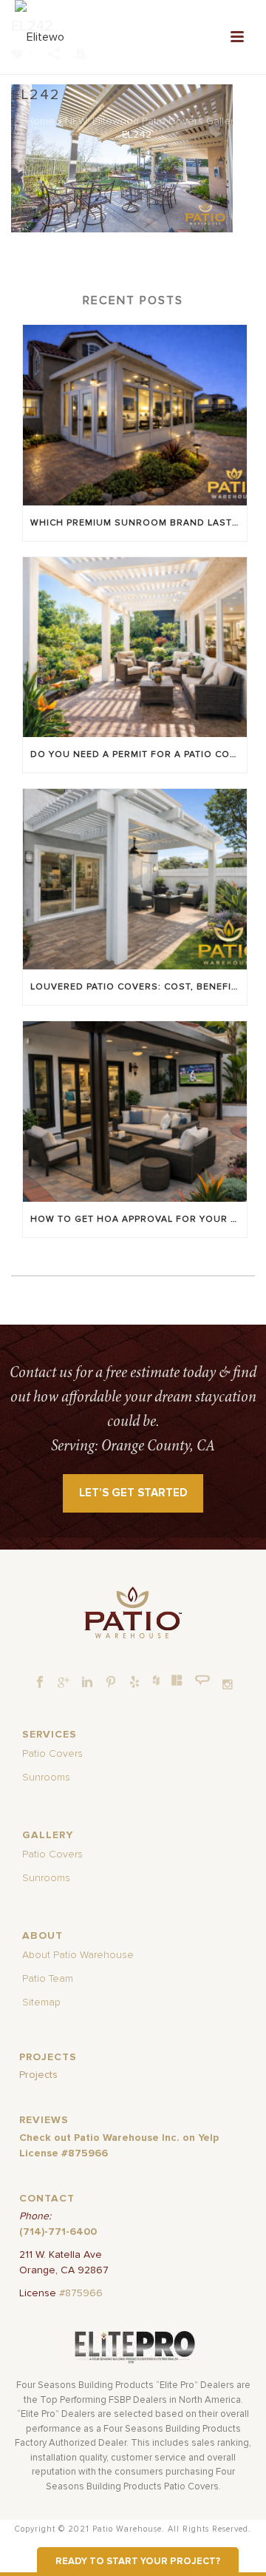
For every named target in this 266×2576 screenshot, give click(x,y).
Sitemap (41, 2002)
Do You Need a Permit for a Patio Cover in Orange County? (139, 755)
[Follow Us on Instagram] (228, 1685)
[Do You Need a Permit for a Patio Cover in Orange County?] (135, 648)
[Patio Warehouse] (133, 1612)
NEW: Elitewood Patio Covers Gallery (152, 121)
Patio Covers (52, 1754)
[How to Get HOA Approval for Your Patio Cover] (135, 1112)
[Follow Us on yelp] (134, 1683)
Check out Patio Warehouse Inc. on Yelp (119, 2138)
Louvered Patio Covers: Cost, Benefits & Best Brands (139, 987)
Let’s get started (133, 1493)
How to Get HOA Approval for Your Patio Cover (139, 1220)
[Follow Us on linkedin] (87, 1683)
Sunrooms (46, 1778)
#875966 (81, 2293)
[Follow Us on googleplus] (64, 1683)
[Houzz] (156, 1680)
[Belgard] (177, 1680)
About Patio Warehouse (78, 1955)
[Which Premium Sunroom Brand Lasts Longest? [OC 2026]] (135, 415)
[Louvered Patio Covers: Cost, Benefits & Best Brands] (135, 879)
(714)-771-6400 (58, 2232)
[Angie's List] (203, 1681)
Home (40, 121)
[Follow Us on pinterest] (111, 1683)
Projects (38, 2075)
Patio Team (48, 1979)
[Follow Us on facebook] (40, 1683)
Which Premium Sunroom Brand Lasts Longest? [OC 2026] (139, 523)
